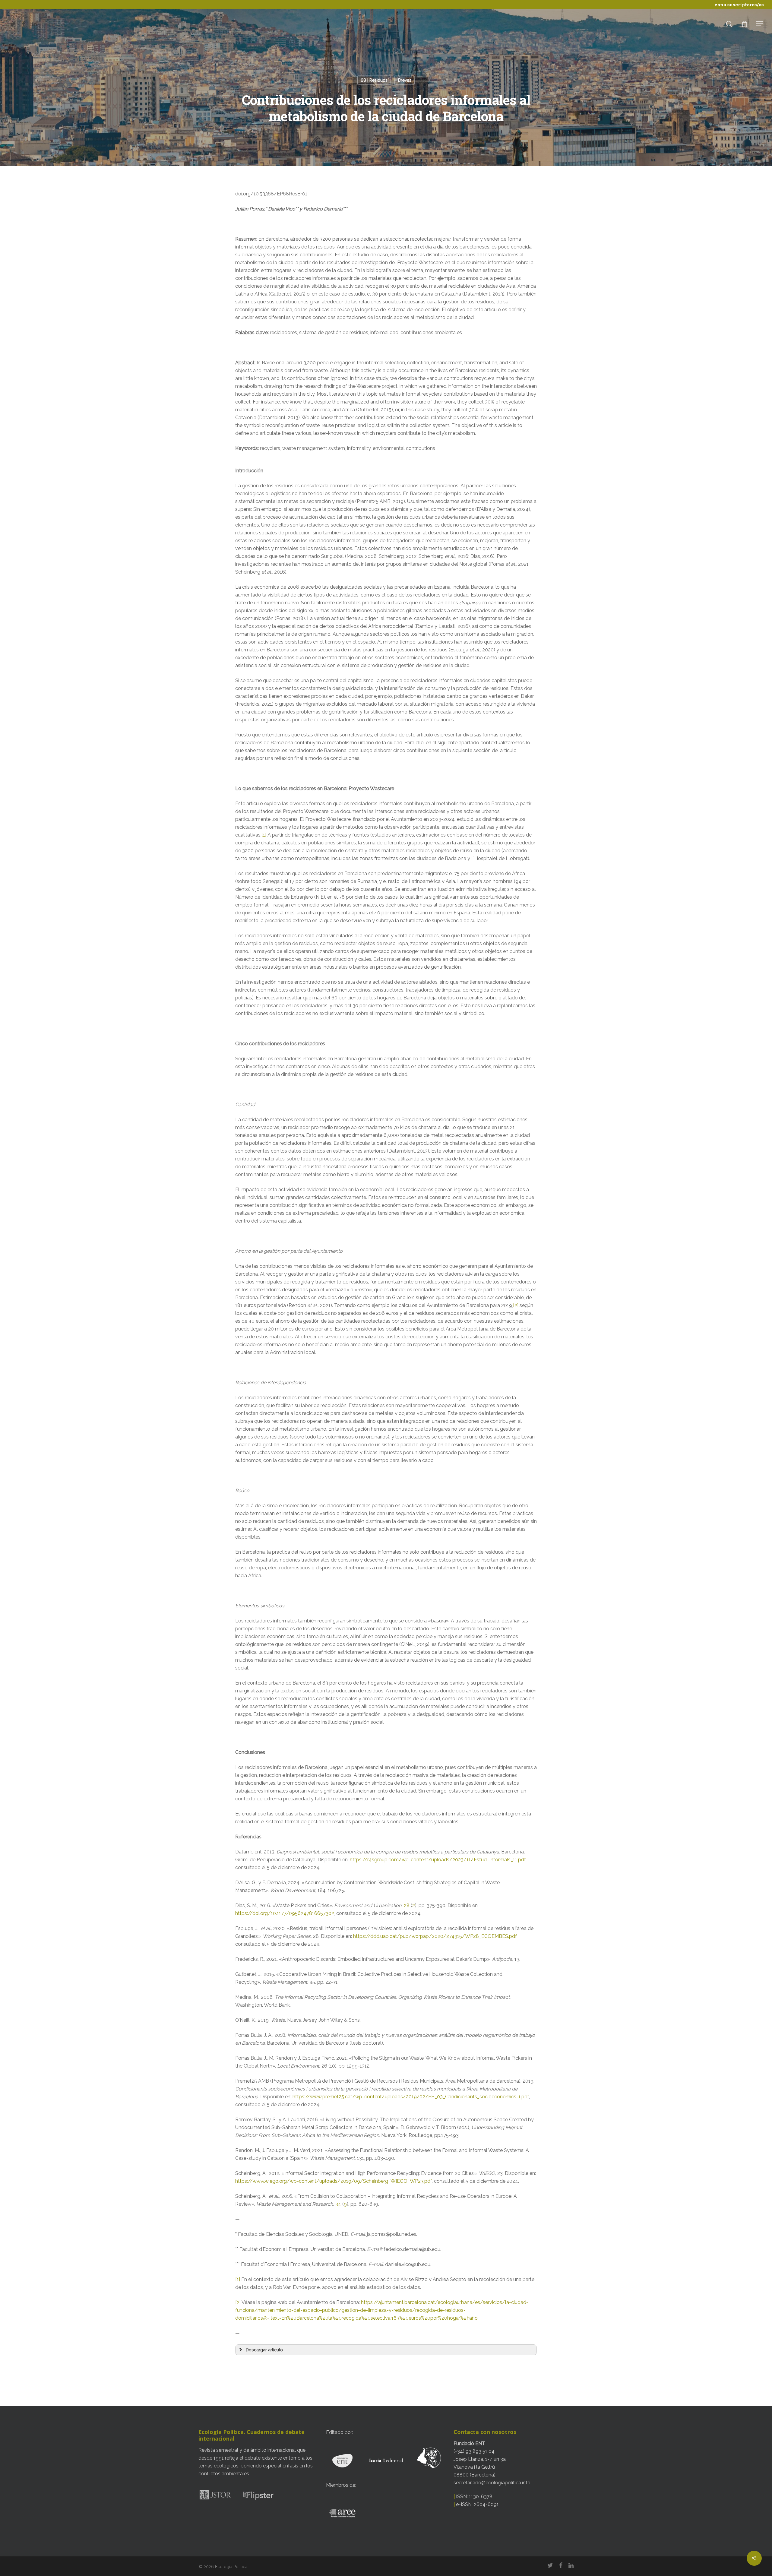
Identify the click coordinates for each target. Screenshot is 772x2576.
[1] (264, 835)
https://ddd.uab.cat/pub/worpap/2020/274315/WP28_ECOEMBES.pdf (435, 1936)
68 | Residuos (374, 80)
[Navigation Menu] (760, 24)
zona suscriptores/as (739, 5)
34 (338, 2204)
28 (407, 1905)
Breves (405, 80)
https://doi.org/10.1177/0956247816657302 (285, 1913)
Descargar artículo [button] (264, 2350)
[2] (516, 1305)
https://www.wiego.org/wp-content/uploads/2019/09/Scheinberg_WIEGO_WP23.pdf (334, 2181)
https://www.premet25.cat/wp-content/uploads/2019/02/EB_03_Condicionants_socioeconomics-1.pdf (411, 2097)
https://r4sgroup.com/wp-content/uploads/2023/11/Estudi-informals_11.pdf (438, 1860)
